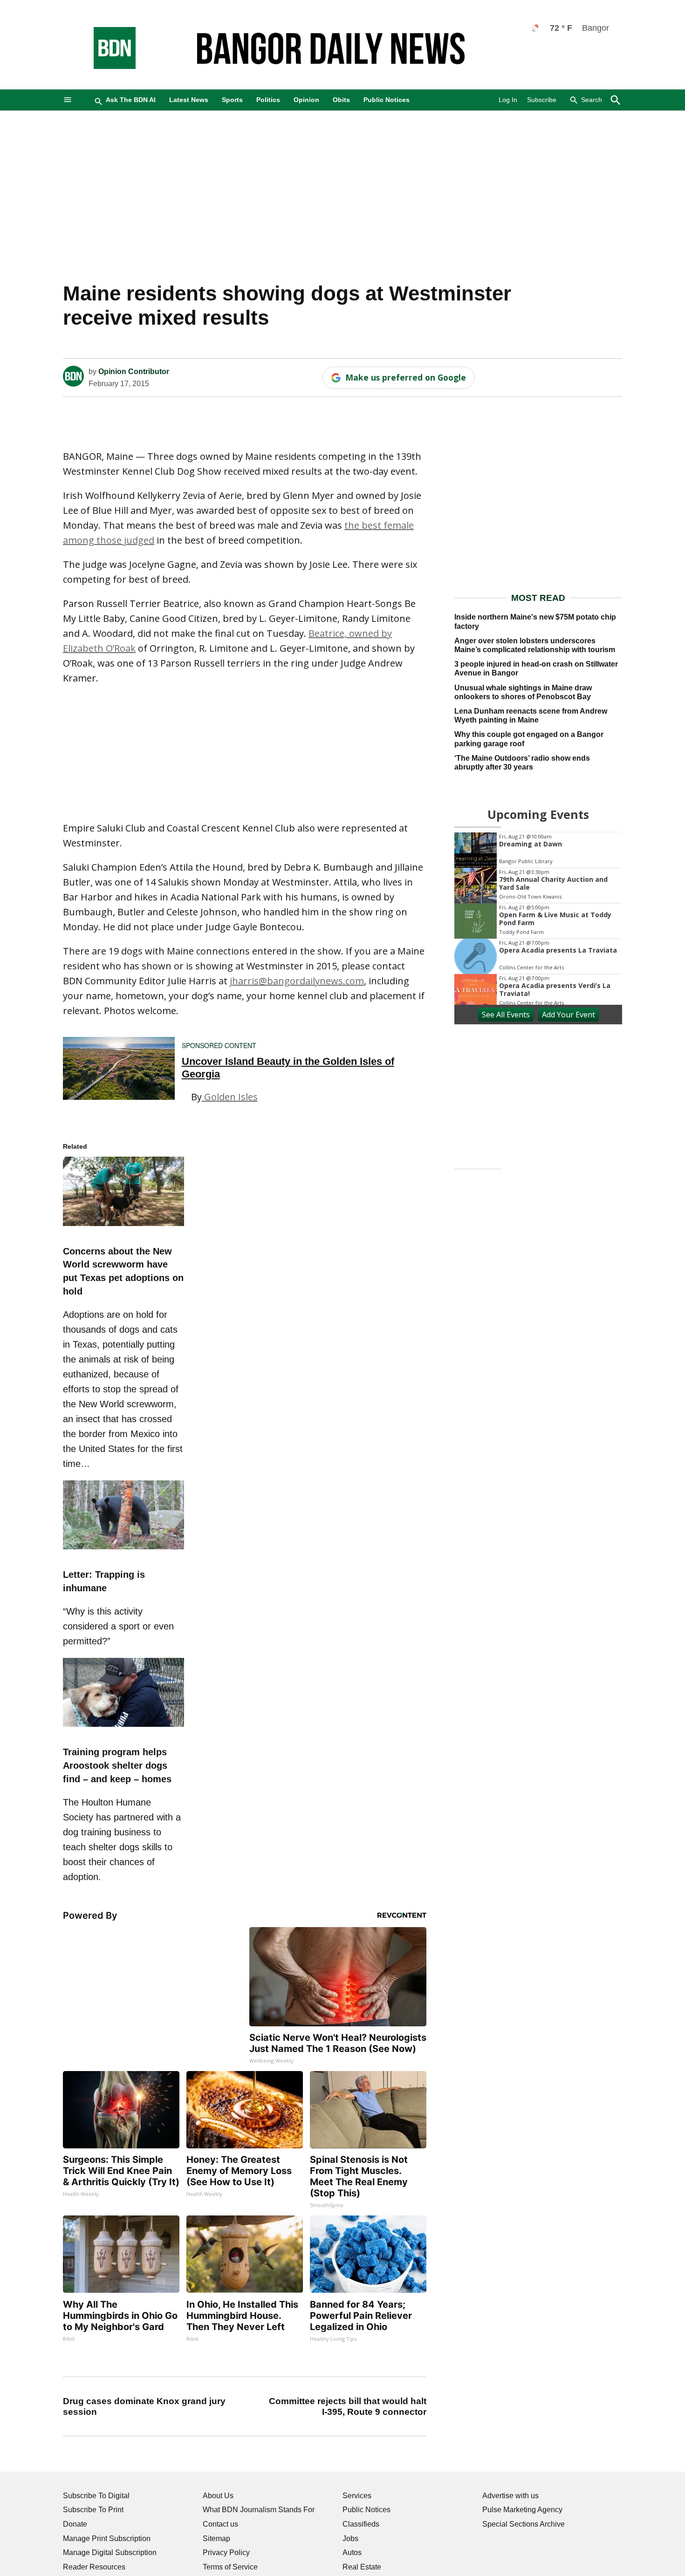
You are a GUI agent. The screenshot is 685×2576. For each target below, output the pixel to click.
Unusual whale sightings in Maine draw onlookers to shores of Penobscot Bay (523, 692)
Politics (268, 100)
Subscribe (542, 100)
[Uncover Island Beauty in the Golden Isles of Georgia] (119, 1068)
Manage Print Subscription (107, 2539)
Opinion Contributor (134, 371)
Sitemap (216, 2539)
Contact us (220, 2524)
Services (357, 2496)
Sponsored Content (219, 1045)
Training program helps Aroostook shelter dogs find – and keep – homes (117, 1765)
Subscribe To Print (93, 2510)
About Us (218, 2496)
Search (592, 100)
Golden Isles (230, 1097)
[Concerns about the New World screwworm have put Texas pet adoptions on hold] (123, 1227)
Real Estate (362, 2567)
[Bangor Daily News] (105, 66)
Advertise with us (510, 2496)
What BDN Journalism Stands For (259, 2510)
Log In (508, 100)
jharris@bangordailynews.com (297, 981)
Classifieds (361, 2524)
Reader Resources (94, 2567)
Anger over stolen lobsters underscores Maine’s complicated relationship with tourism (535, 645)
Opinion (306, 100)
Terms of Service (230, 2567)
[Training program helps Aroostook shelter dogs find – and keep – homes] (123, 1728)
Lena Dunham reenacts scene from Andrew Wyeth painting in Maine (531, 716)
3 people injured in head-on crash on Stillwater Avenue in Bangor (536, 668)
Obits (341, 100)
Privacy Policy (226, 2552)
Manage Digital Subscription (110, 2552)
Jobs (350, 2539)
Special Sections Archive (524, 2524)
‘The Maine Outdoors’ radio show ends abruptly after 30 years (522, 763)
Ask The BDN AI (131, 100)
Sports (232, 100)
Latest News (189, 100)
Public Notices (387, 100)
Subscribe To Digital (96, 2496)
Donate (75, 2524)
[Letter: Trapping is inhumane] (123, 1551)
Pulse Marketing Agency (522, 2510)
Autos (352, 2552)
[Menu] (68, 100)
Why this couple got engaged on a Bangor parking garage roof (529, 739)
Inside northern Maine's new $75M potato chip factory (535, 621)
